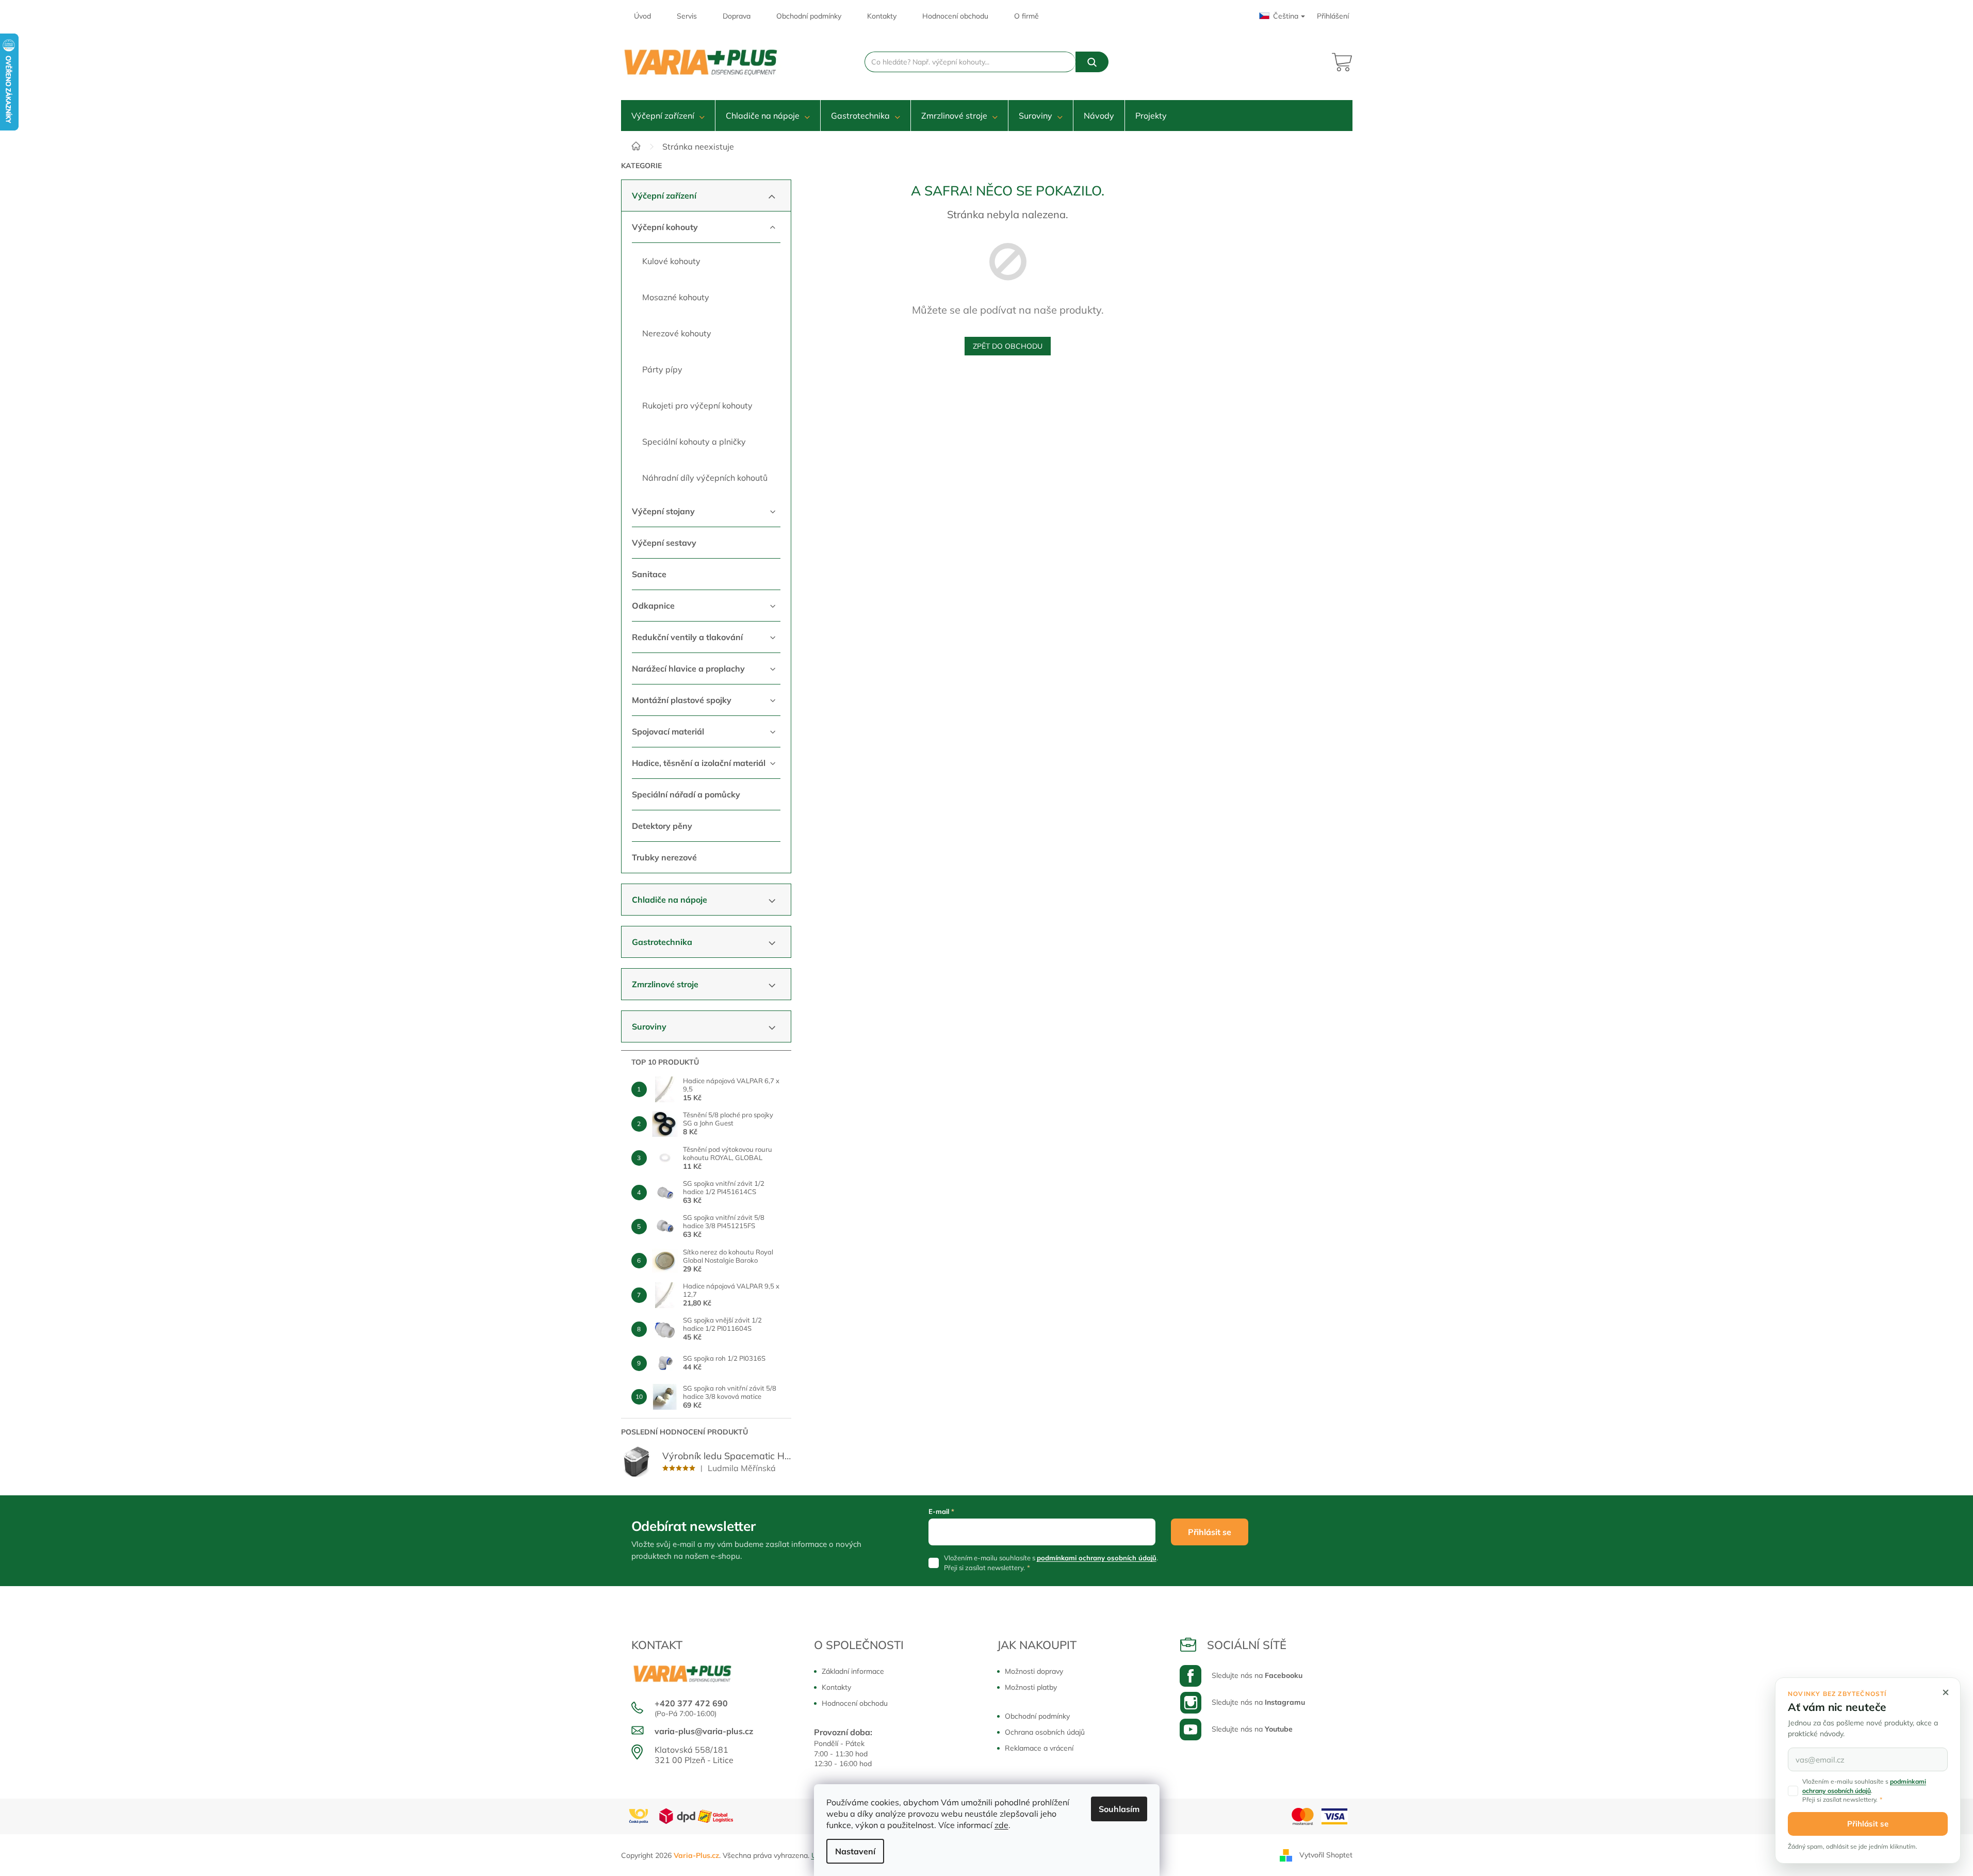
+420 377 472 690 (691, 1703)
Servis (687, 16)
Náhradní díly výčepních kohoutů (705, 478)
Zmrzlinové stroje (665, 984)
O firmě (1026, 16)
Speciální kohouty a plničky (694, 442)
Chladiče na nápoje (670, 900)
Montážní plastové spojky (682, 700)
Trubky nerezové (664, 857)
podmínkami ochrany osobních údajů (1097, 1558)
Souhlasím (1119, 1809)
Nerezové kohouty (677, 333)
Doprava (737, 16)
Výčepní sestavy (664, 543)
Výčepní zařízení (664, 195)
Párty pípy (662, 369)
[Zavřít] (1946, 1692)
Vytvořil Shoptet (1326, 1854)
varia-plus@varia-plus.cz (704, 1731)
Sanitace (649, 574)
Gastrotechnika (662, 942)
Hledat (1092, 62)
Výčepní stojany (663, 511)
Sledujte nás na (1257, 1675)
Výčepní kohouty (665, 227)
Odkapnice (653, 606)
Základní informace (853, 1671)
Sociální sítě (1247, 1645)
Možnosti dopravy (1034, 1671)
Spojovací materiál (668, 731)
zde (1001, 1825)
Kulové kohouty (671, 261)
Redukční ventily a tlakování (687, 637)
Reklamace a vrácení (1039, 1748)
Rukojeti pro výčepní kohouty (697, 405)
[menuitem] (668, 116)
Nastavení (855, 1851)
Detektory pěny (662, 826)
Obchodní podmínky (809, 16)
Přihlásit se (1210, 1532)
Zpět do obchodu (1008, 346)
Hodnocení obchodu (955, 16)
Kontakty (882, 16)
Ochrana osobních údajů (1045, 1732)
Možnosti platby (1031, 1687)
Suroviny (649, 1026)
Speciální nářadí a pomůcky (686, 794)
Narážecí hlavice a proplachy (688, 668)
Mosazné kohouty (676, 297)
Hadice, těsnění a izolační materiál (699, 763)
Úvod (642, 16)
